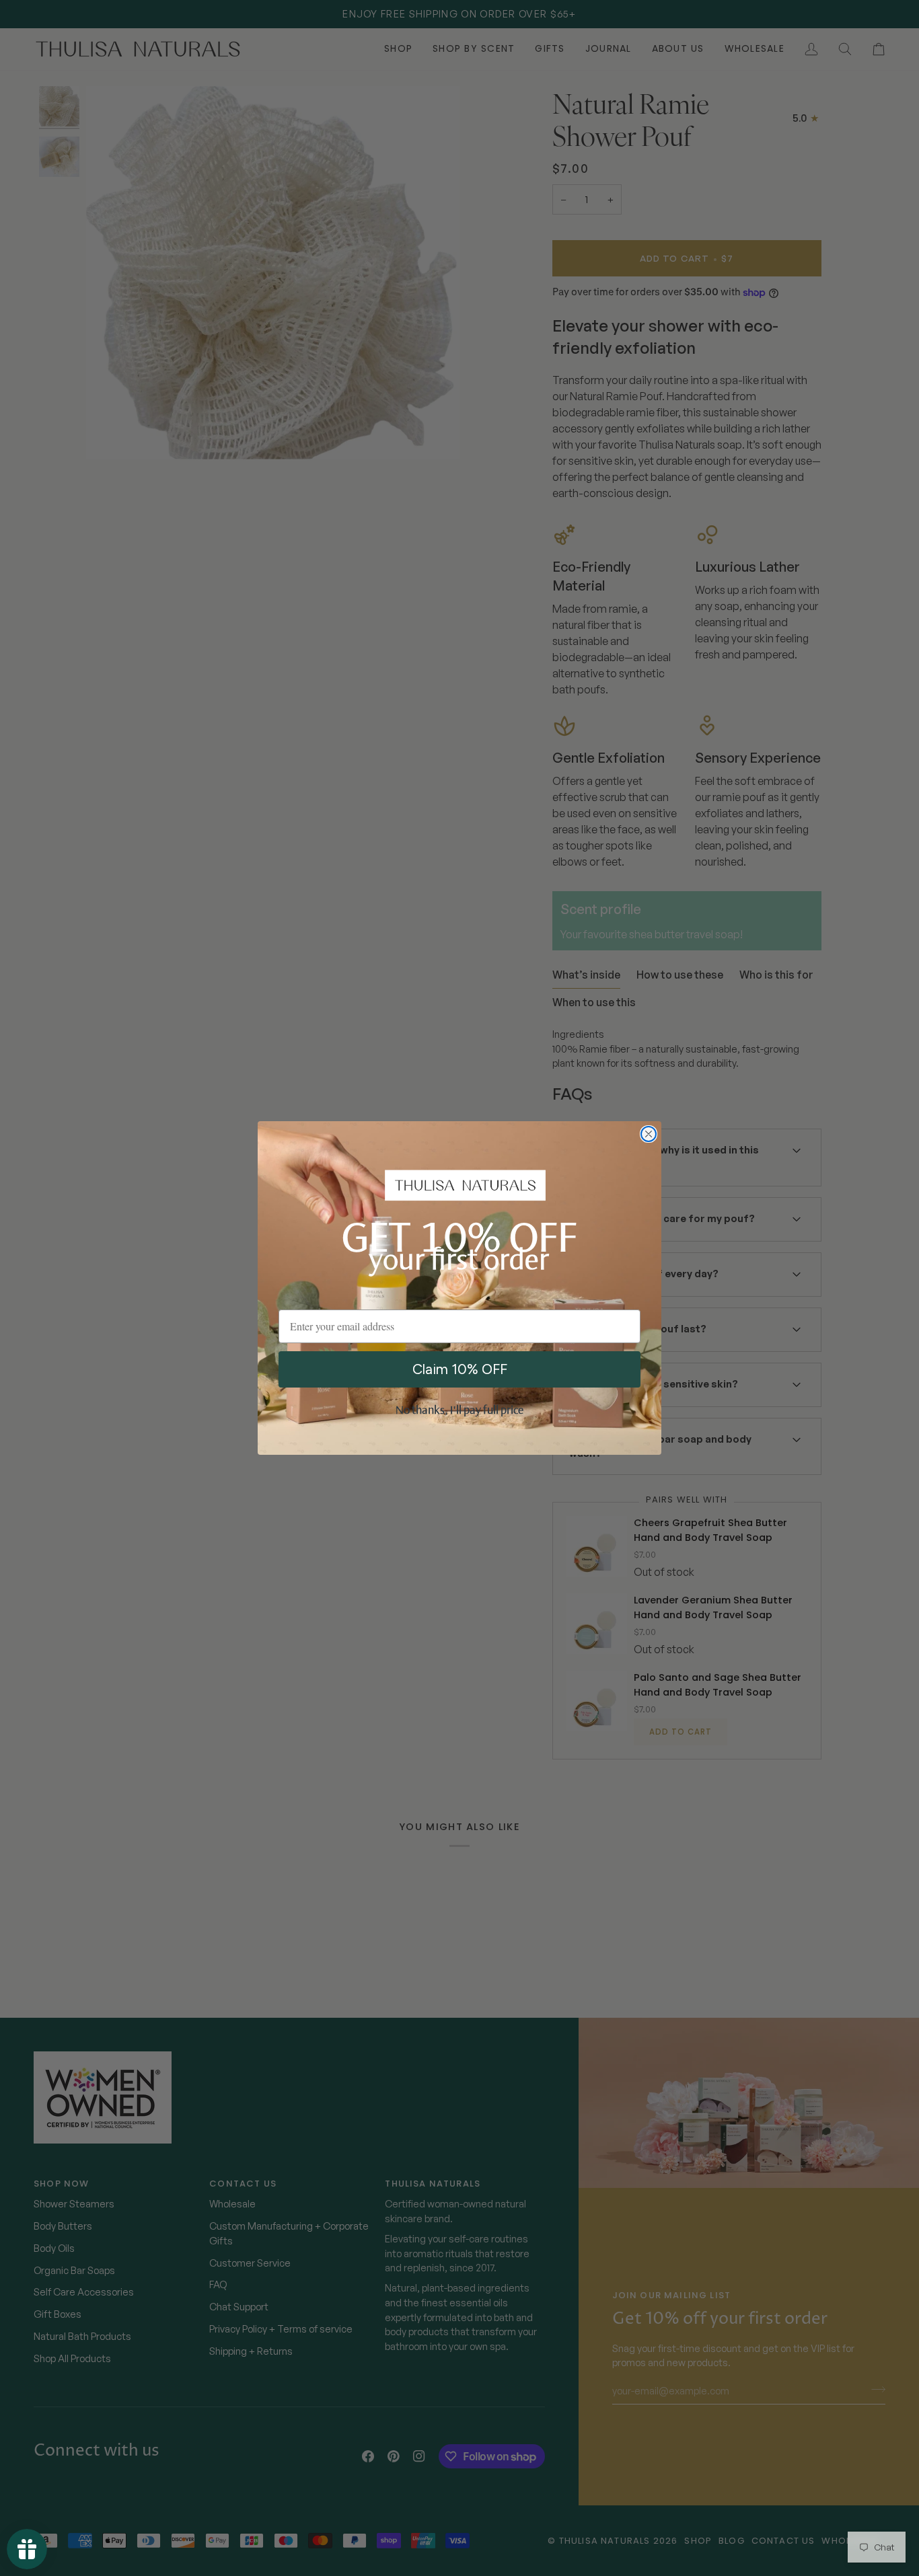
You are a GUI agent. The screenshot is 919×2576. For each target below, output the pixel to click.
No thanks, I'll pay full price (459, 1411)
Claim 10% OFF (460, 1369)
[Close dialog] (649, 1134)
